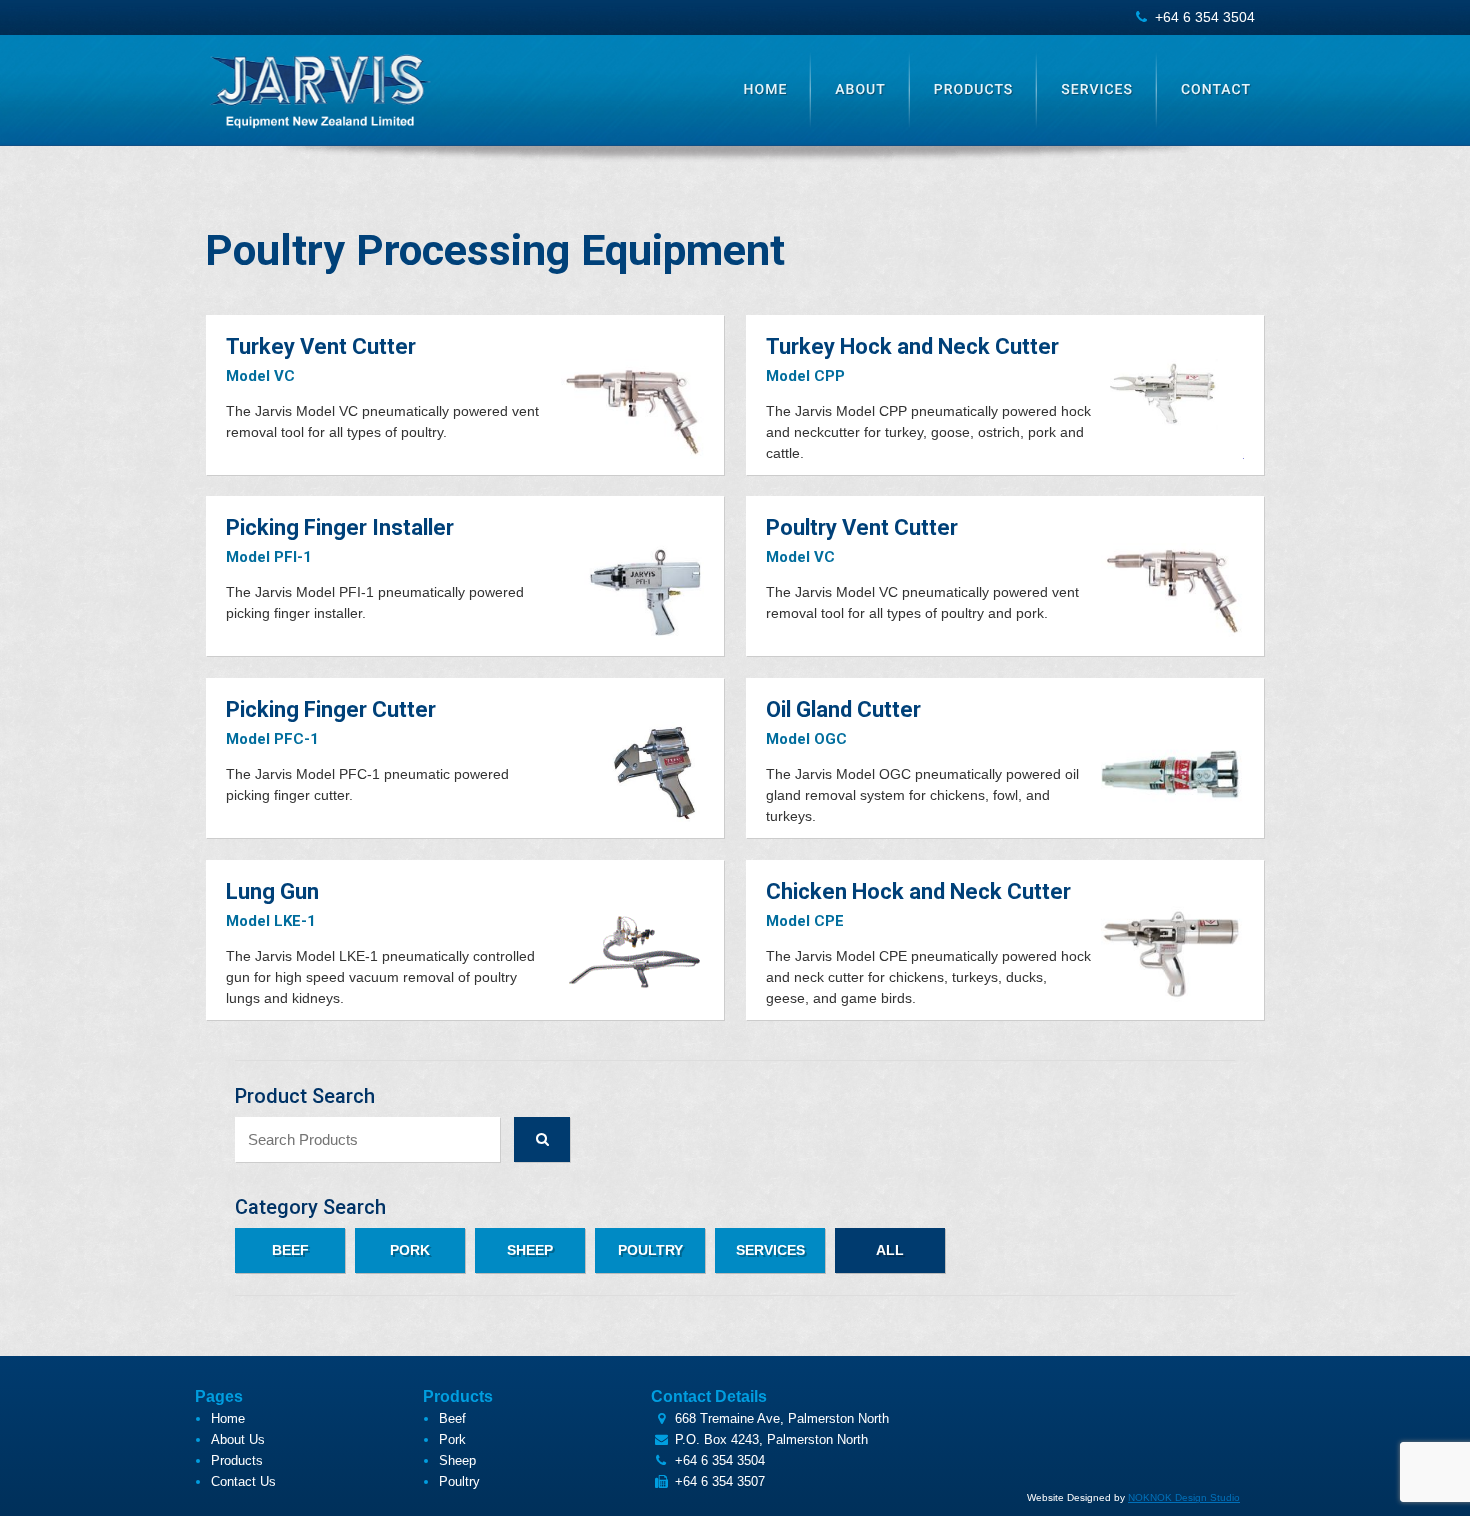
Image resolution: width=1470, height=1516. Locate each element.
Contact (1216, 90)
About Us (238, 1439)
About (860, 90)
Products (974, 90)
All (890, 1250)
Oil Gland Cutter (843, 709)
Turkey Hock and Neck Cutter (912, 346)
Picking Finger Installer (340, 527)
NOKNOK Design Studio (1184, 1497)
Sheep (530, 1250)
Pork (410, 1250)
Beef (290, 1250)
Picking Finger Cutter (331, 709)
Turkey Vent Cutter (321, 346)
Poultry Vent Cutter (862, 527)
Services (1097, 90)
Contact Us (243, 1481)
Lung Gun (272, 891)
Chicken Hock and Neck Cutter (918, 891)
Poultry (650, 1250)
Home (766, 90)
